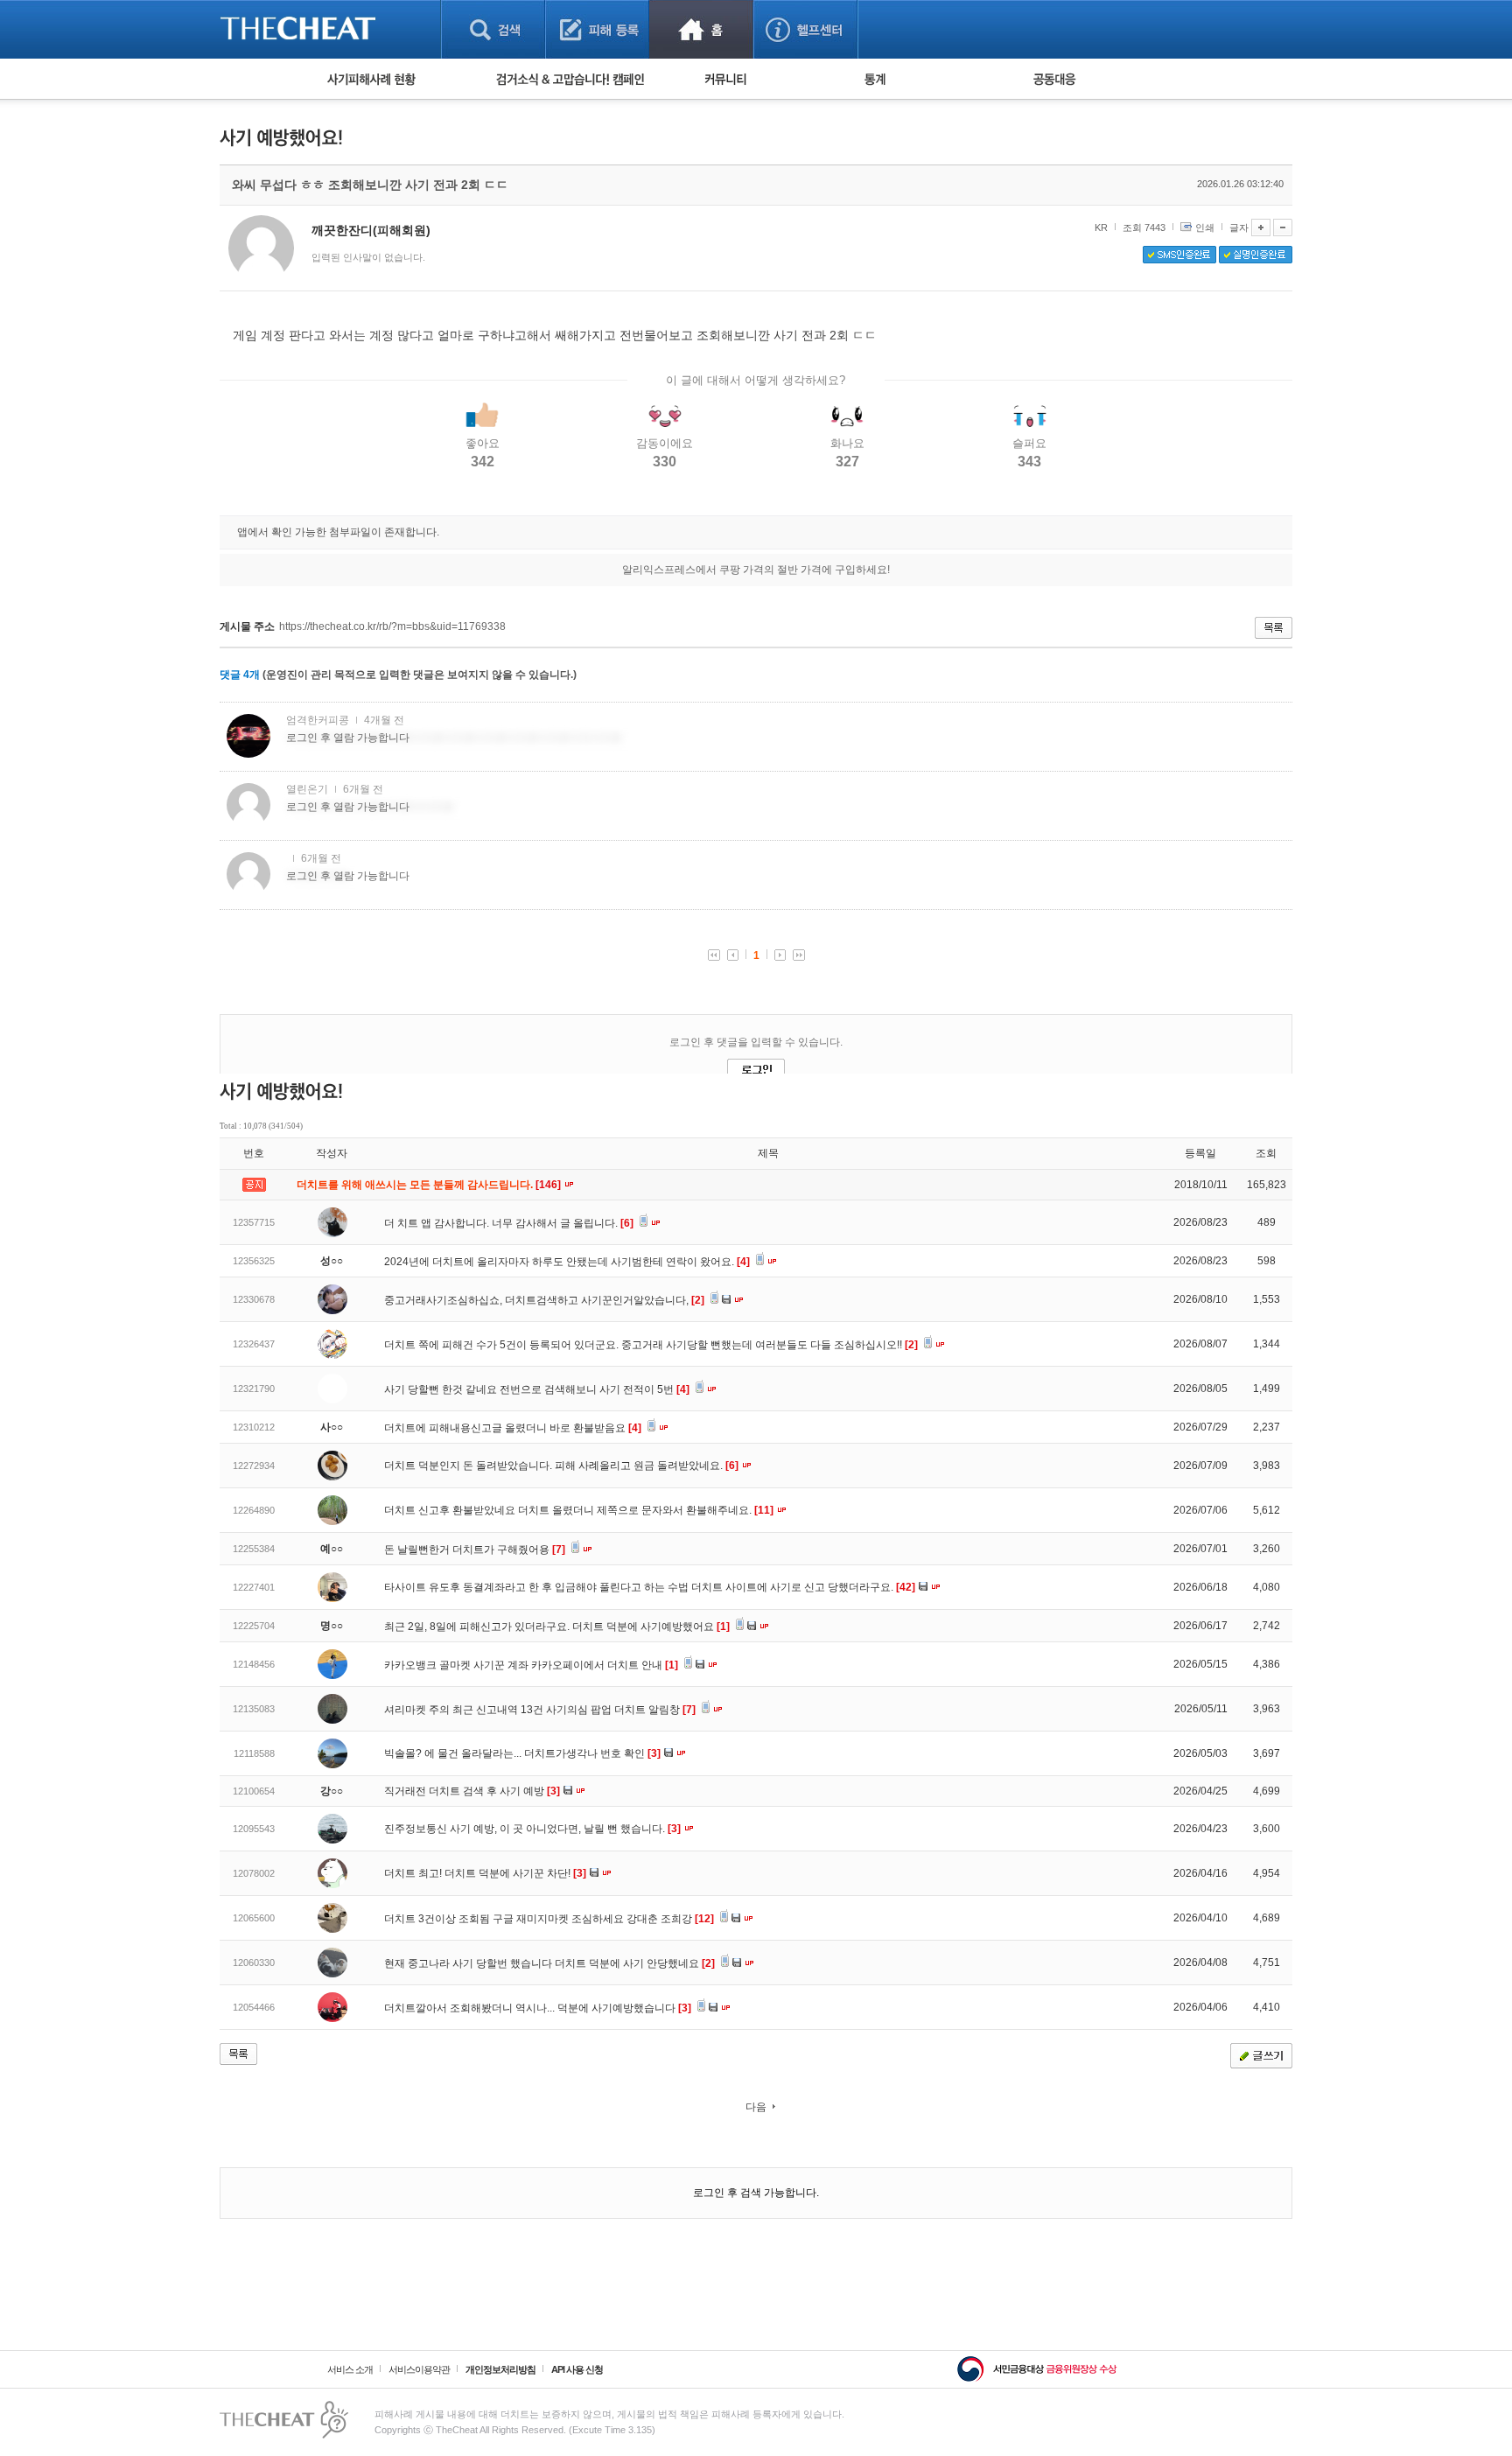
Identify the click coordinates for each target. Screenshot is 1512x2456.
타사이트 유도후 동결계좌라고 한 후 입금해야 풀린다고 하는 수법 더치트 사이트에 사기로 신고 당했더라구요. (650, 1587)
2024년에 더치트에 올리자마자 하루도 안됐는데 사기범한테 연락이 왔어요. (567, 1262)
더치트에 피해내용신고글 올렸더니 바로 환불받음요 (513, 1428)
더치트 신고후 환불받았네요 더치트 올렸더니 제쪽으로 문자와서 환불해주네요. (579, 1510)
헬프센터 (805, 29)
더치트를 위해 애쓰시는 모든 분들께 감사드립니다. (430, 1185)
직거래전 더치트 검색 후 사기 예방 (472, 1791)
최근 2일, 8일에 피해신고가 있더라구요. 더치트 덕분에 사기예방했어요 (557, 1627)
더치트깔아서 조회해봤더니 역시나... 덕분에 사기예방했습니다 (538, 2008)
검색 (493, 29)
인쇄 (1205, 227)
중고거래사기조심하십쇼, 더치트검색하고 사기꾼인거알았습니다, (544, 1300)
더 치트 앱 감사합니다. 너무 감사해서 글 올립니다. (509, 1223)
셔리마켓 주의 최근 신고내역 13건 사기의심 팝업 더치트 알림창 (540, 1710)
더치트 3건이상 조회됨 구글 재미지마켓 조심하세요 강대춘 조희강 (549, 1919)
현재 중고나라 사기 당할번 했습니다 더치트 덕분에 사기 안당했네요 (549, 1963)
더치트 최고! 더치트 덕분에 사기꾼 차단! (485, 1873)
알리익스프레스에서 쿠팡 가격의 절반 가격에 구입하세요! (756, 570)
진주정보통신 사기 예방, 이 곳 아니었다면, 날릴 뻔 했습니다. (532, 1829)
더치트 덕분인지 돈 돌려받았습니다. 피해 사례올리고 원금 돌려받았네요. (561, 1466)
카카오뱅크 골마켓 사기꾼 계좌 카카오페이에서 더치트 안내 (531, 1665)
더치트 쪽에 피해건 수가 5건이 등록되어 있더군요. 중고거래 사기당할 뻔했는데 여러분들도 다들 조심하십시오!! (651, 1345)
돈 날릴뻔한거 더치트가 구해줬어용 (475, 1550)
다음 (756, 2107)
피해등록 (597, 29)
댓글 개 (240, 675)
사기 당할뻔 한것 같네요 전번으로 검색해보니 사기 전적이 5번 (537, 1389)
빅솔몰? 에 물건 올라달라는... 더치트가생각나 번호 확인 (522, 1753)
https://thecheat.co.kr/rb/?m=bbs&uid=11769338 (392, 626)
